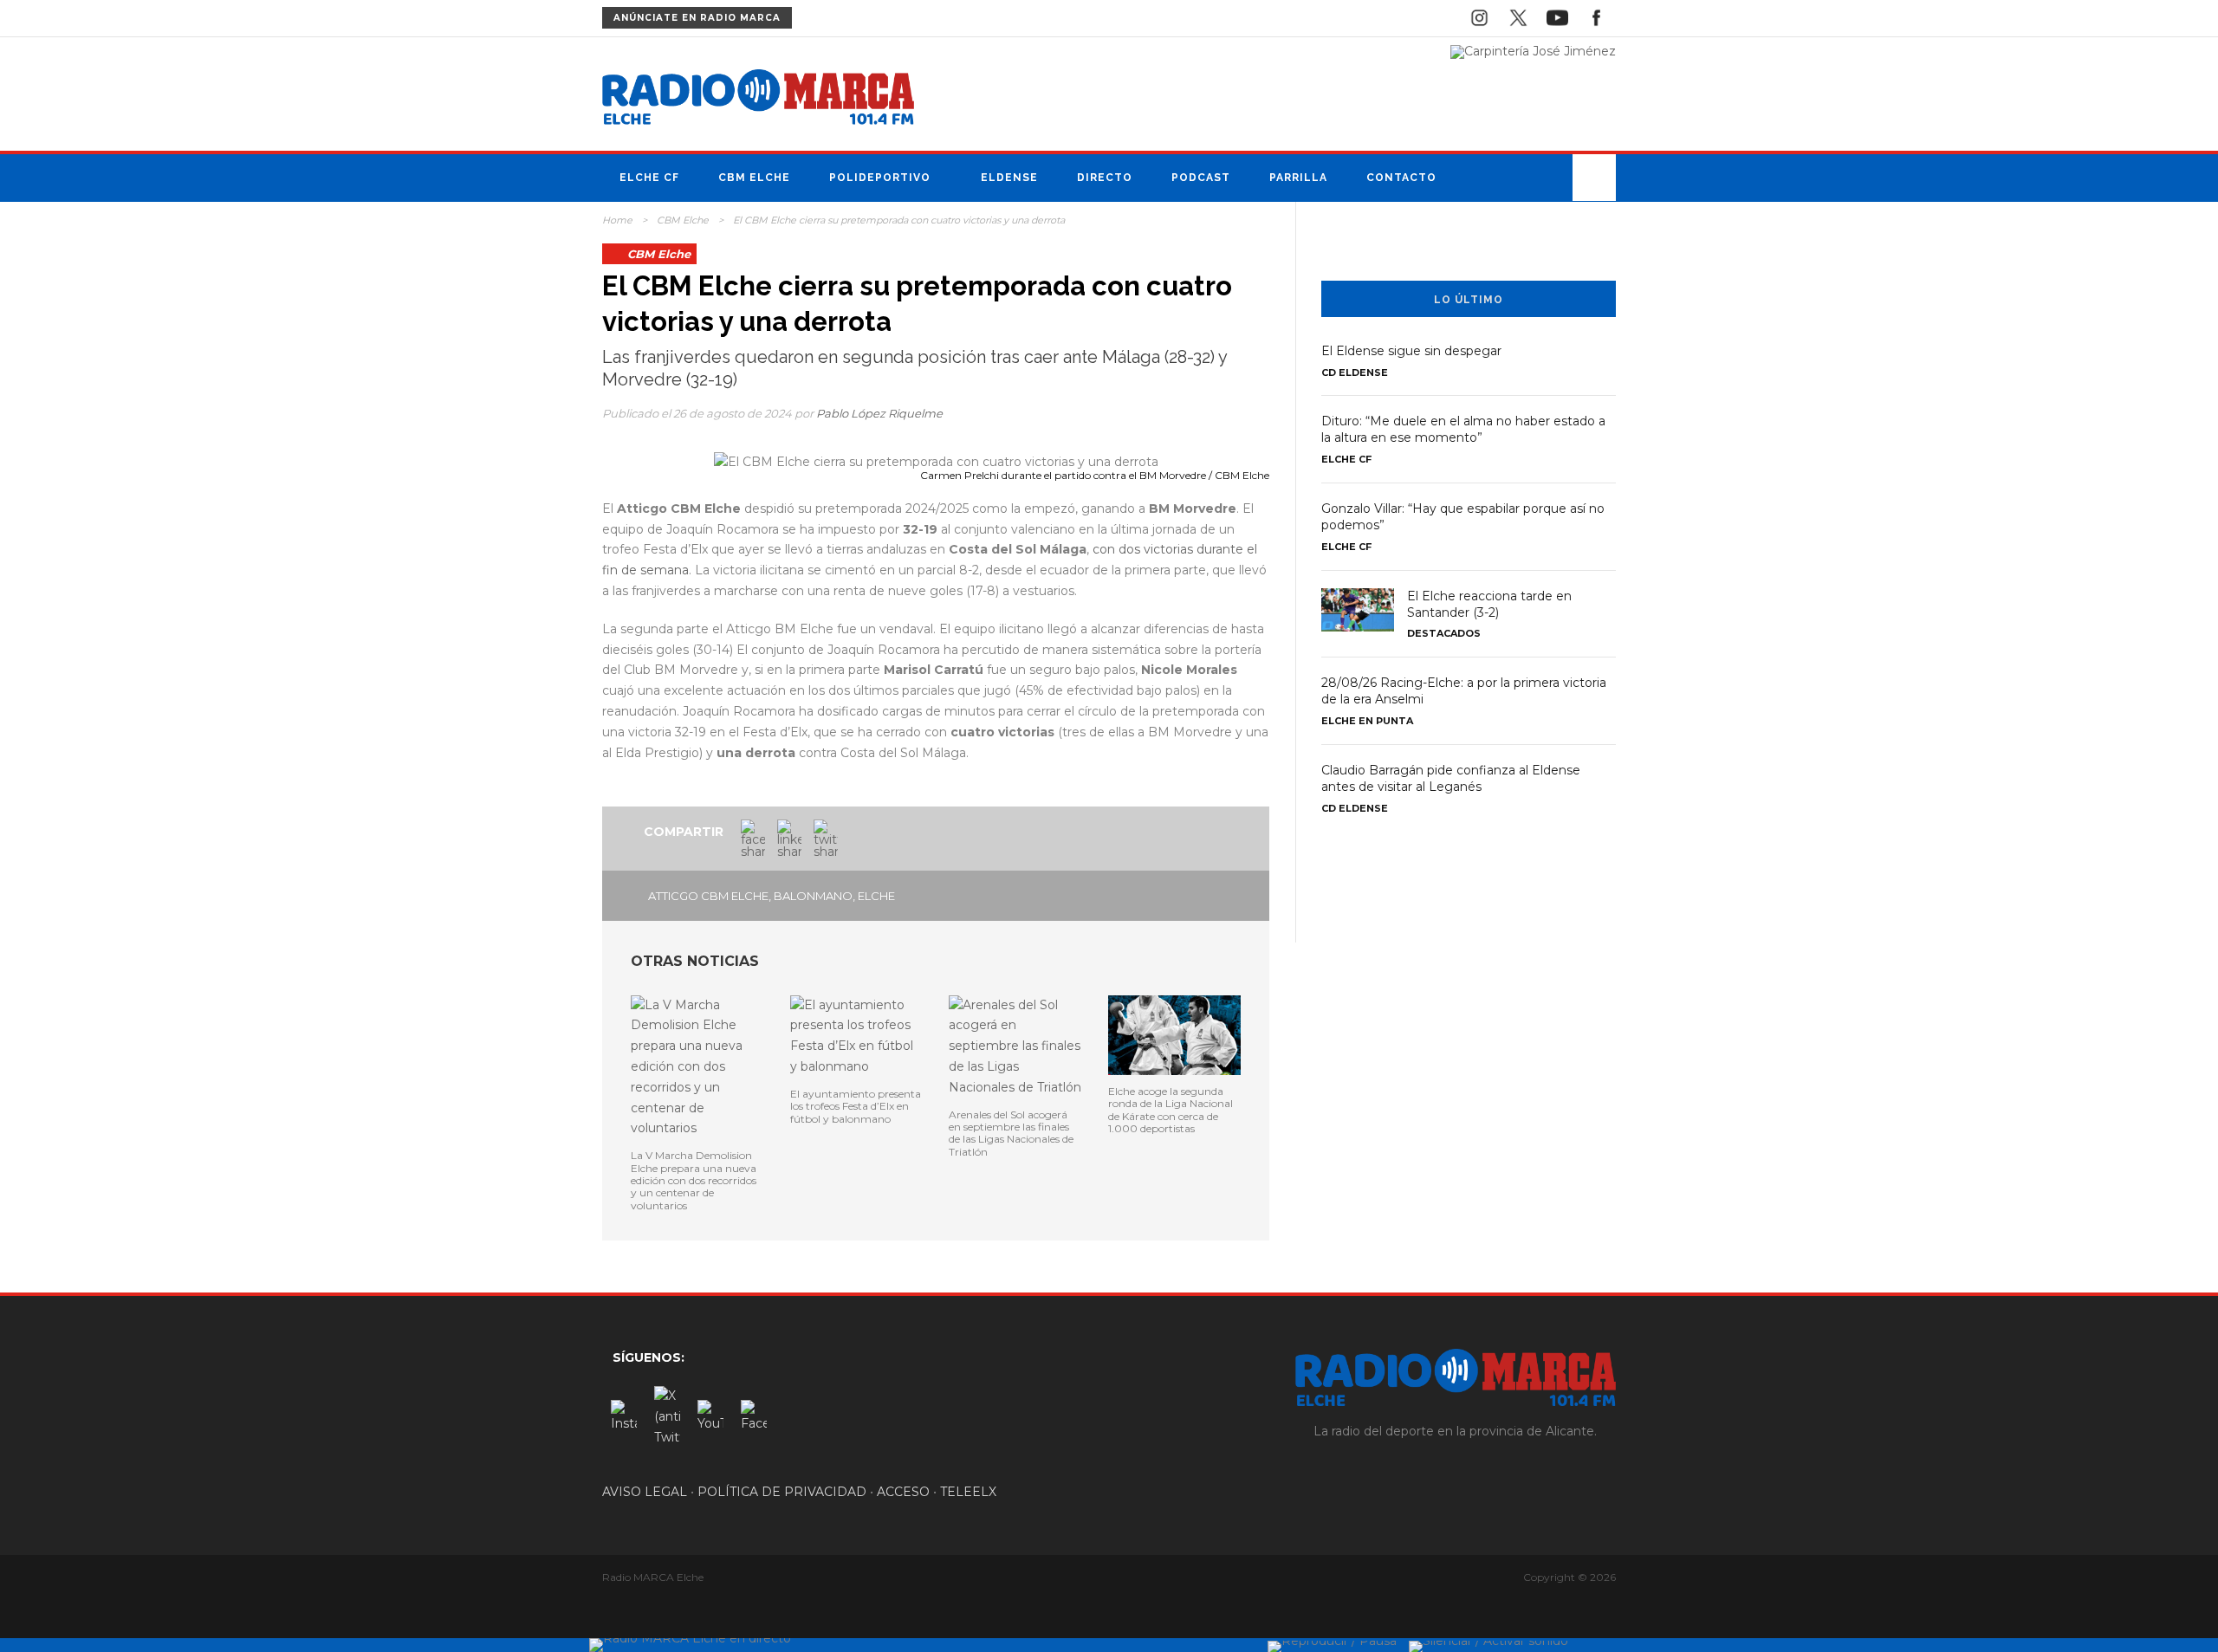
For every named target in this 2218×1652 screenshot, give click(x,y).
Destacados (1444, 633)
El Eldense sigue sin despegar (1411, 351)
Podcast (1201, 178)
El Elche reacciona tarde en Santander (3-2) (1489, 604)
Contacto (1401, 178)
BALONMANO (813, 896)
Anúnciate (697, 18)
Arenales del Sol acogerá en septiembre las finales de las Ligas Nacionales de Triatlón (1011, 1133)
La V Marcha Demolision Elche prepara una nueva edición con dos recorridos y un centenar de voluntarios (694, 1180)
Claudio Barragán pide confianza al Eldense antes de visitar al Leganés (1451, 778)
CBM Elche (754, 178)
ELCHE (876, 896)
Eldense (1009, 178)
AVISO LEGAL (645, 1492)
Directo (1105, 178)
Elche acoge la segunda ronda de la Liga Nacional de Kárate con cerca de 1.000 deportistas (1171, 1110)
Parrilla (1298, 178)
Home (617, 220)
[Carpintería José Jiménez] (1533, 51)
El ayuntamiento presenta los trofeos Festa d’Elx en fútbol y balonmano (856, 1106)
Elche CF (649, 178)
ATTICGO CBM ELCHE (708, 896)
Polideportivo (880, 178)
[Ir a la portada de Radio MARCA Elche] (758, 100)
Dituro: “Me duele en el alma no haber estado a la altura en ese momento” (1463, 429)
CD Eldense (1355, 373)
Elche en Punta (1367, 721)
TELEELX (968, 1492)
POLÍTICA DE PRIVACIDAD (782, 1492)
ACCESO (903, 1492)
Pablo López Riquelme (879, 413)
